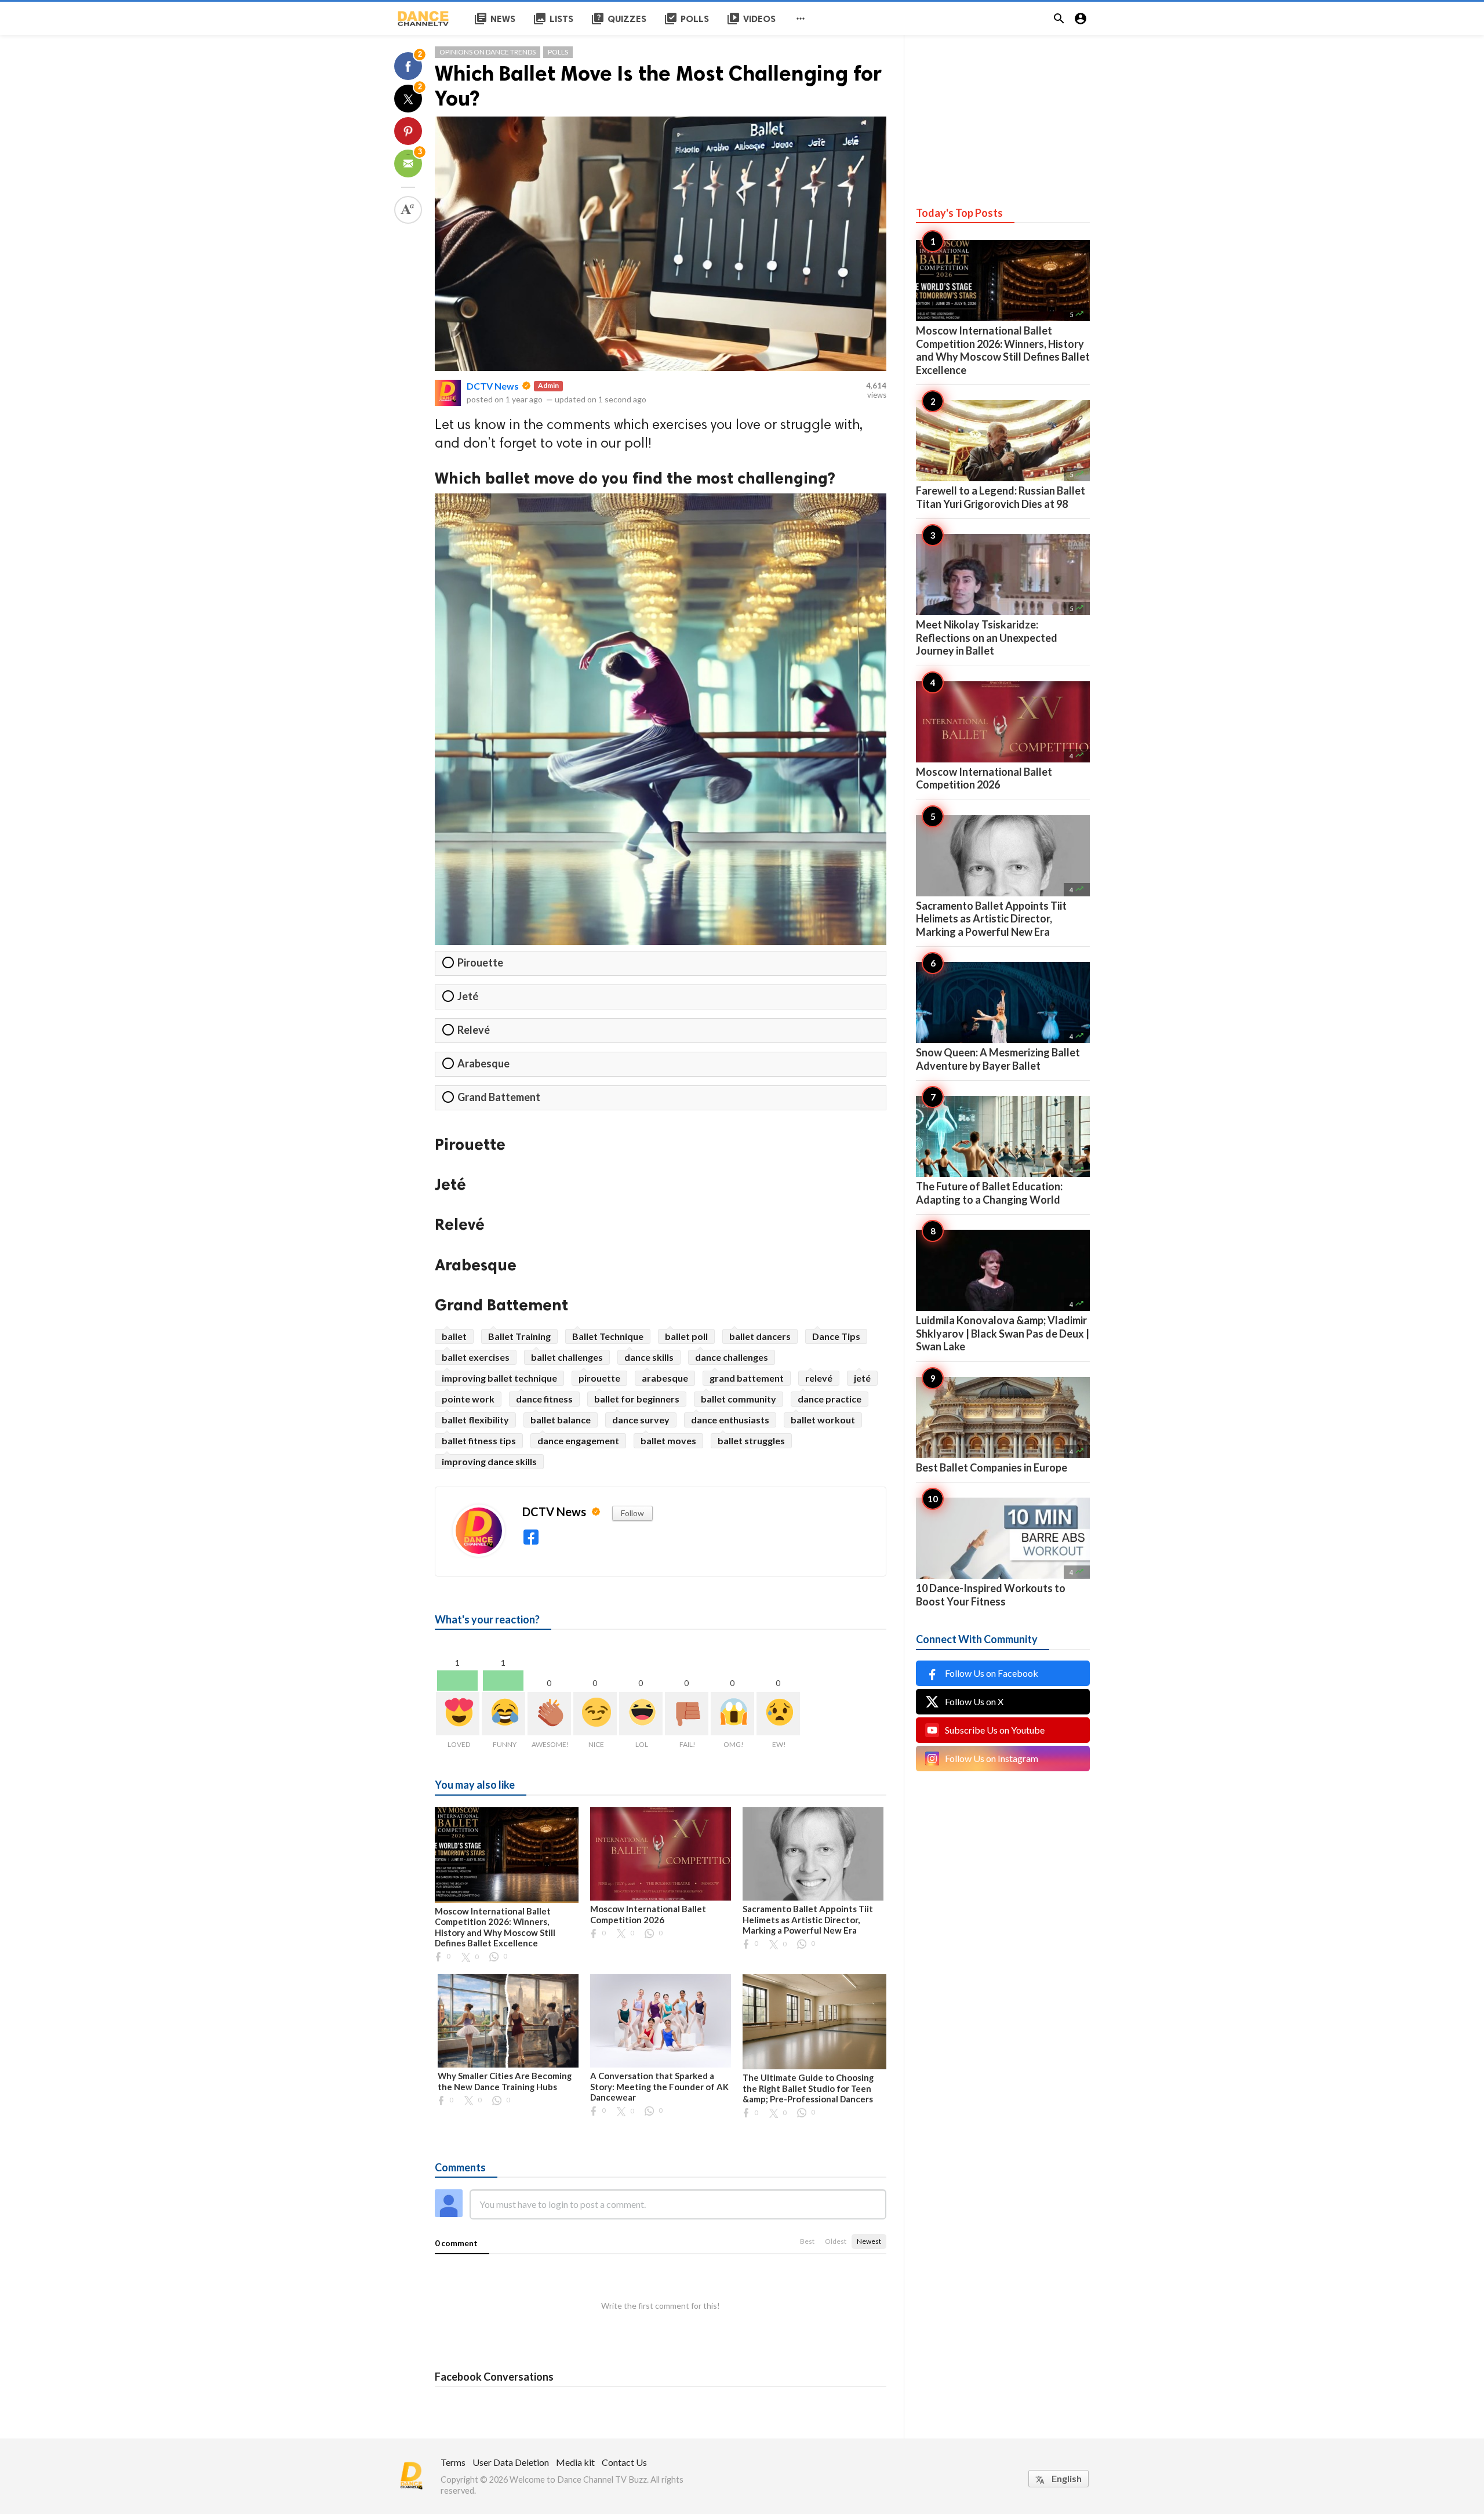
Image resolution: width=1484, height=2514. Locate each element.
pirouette (599, 1378)
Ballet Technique (608, 1336)
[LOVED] (458, 1714)
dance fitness (544, 1399)
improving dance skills (489, 1461)
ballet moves (668, 1441)
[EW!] (778, 1714)
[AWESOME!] (549, 1714)
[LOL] (641, 1714)
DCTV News (493, 386)
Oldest (836, 2241)
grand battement (747, 1378)
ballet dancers (760, 1336)
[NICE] (595, 1714)
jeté (862, 1378)
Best (807, 2241)
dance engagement (578, 1441)
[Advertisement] (1003, 107)
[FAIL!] (687, 1714)
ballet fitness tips (479, 1441)
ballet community (739, 1399)
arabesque (665, 1378)
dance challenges (732, 1357)
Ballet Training (519, 1336)
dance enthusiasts (730, 1420)
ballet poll (686, 1336)
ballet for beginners (637, 1399)
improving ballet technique (499, 1378)
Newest (869, 2241)
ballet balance (561, 1420)
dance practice (830, 1399)
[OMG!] (732, 1714)
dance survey (641, 1420)
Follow (632, 1513)
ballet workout (823, 1420)
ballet (454, 1336)
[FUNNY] (503, 1714)
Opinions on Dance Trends (488, 52)
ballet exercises (476, 1357)
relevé (819, 1378)
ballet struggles (751, 1441)
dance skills (649, 1357)
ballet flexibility (475, 1420)
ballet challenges (567, 1357)
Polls (558, 52)
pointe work (468, 1399)
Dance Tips (836, 1336)
